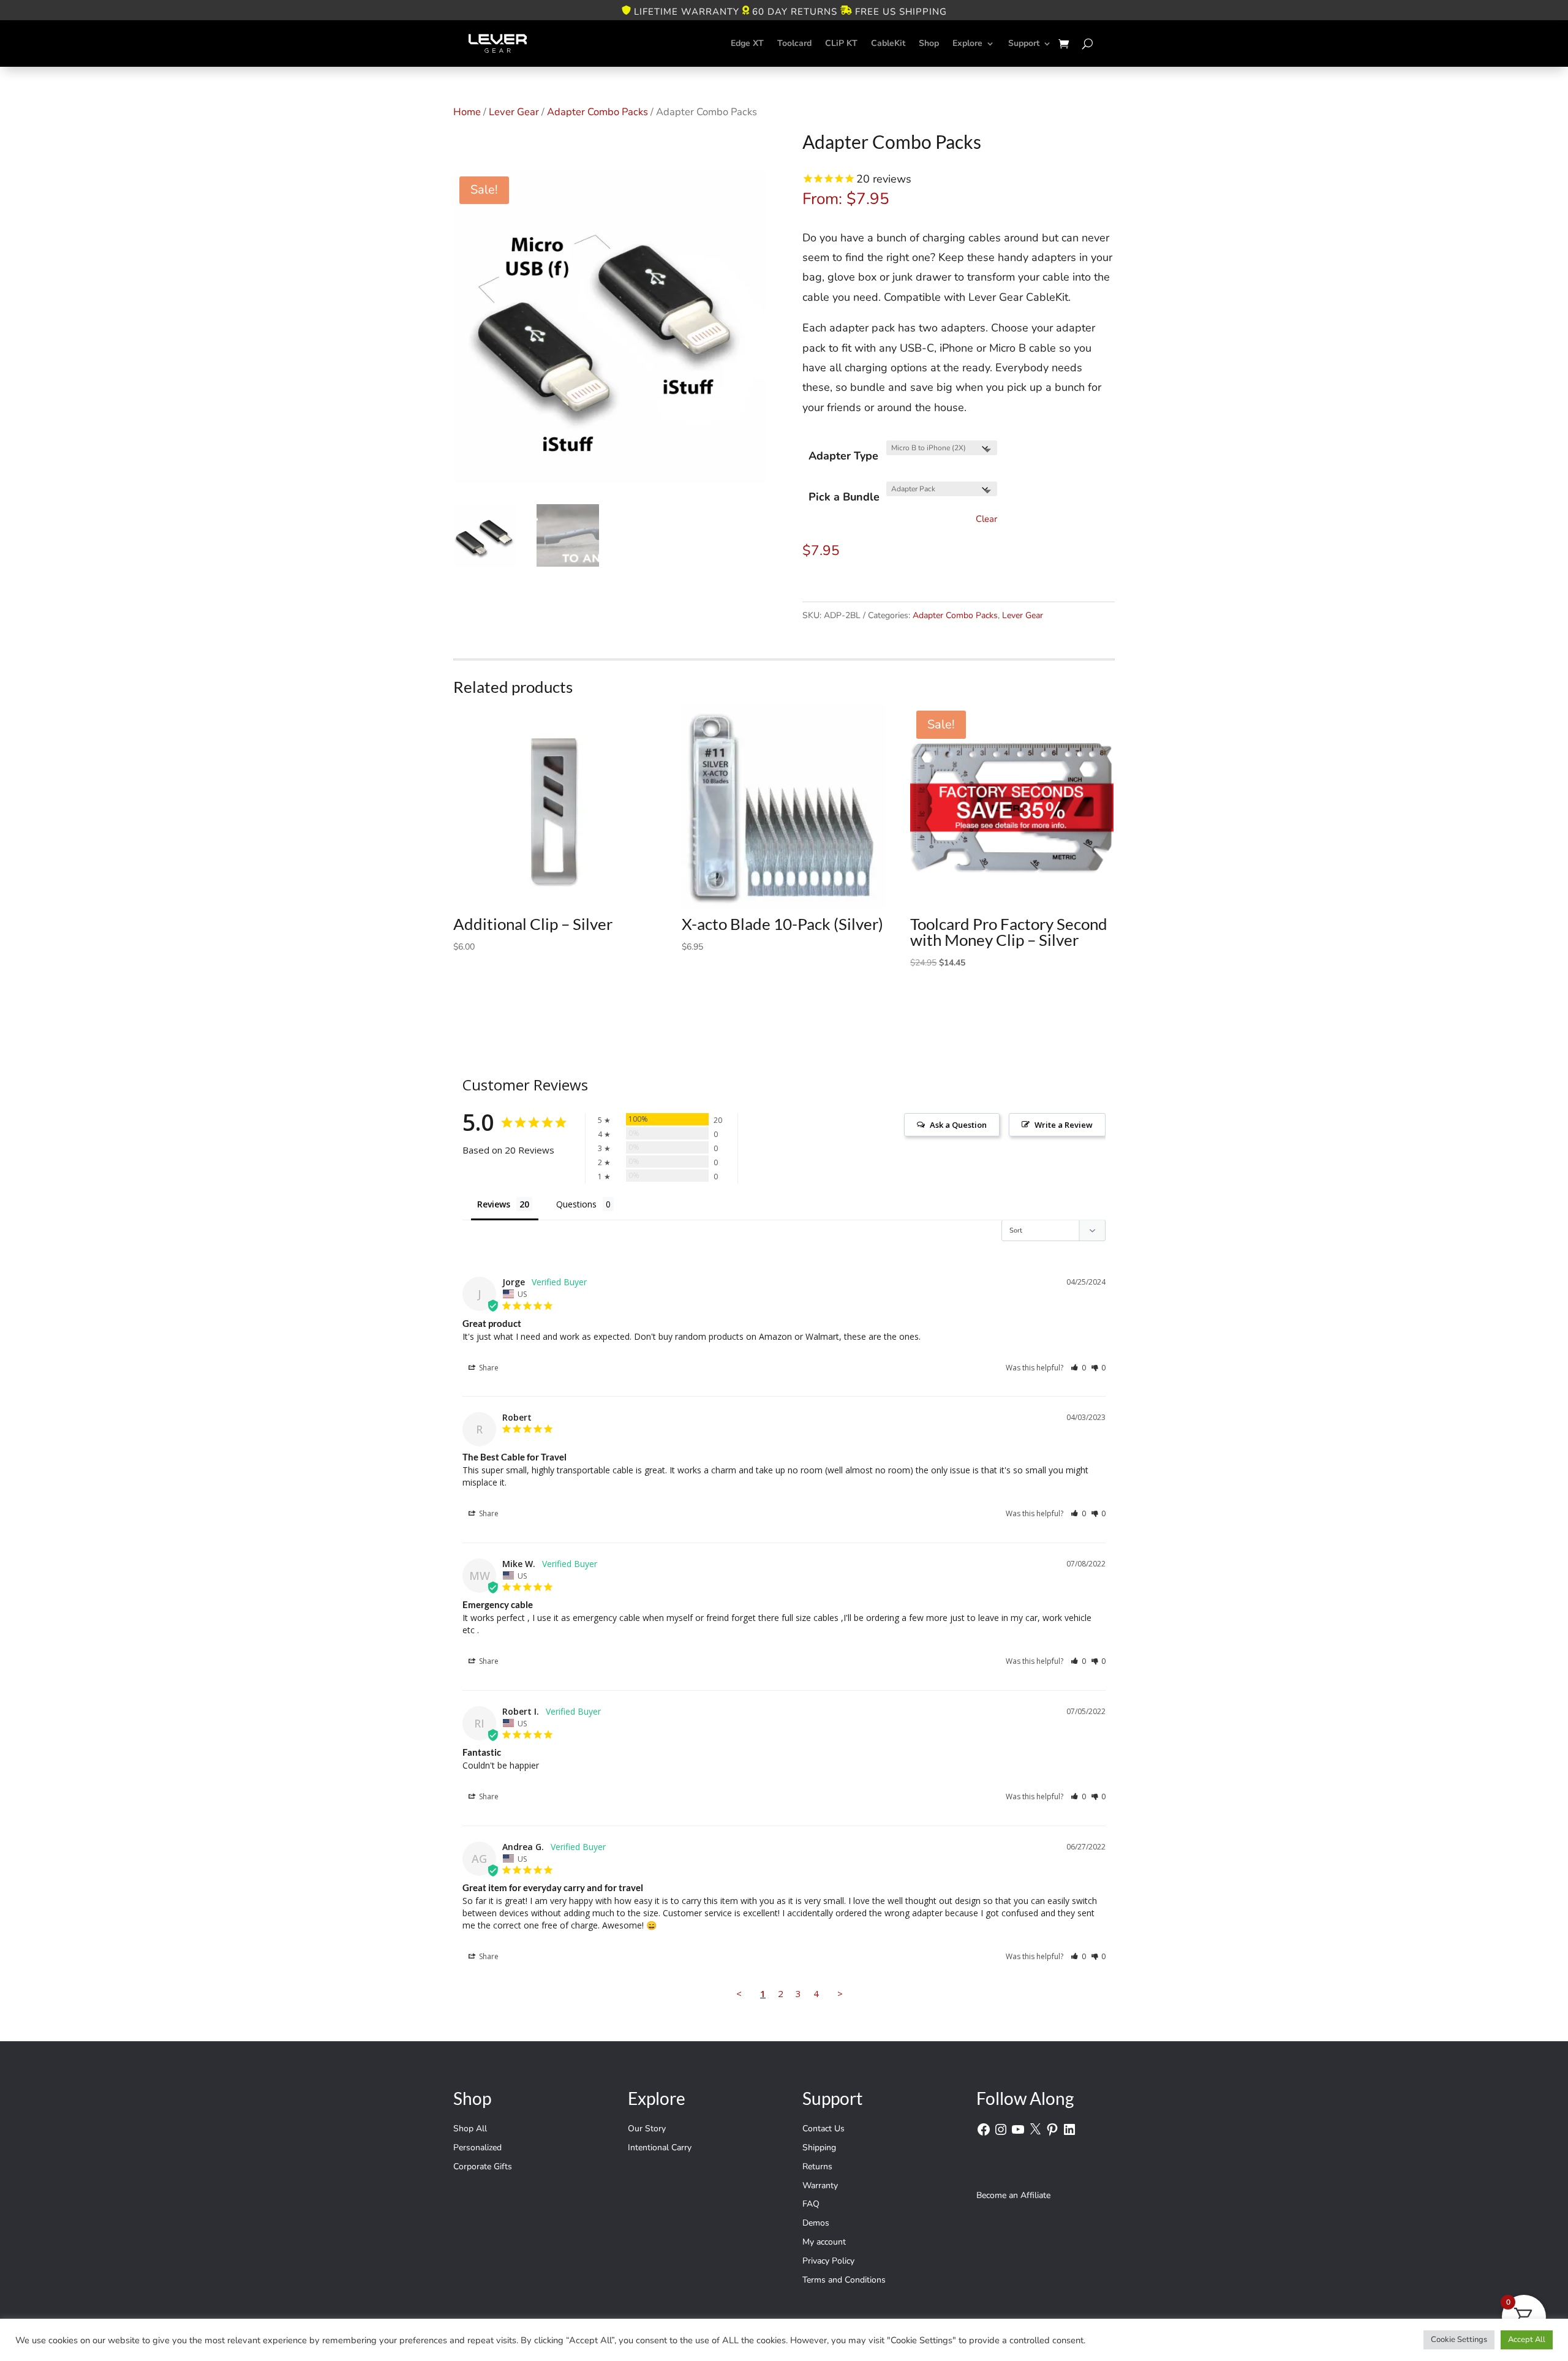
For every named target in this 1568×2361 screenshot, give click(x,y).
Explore (967, 43)
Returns (817, 2166)
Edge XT (747, 43)
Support (1024, 43)
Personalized (477, 2148)
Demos (816, 2223)
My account (824, 2242)
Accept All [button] (1527, 2340)
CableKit (888, 43)
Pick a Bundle (844, 497)
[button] (1078, 1368)
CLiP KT (841, 43)
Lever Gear (514, 112)
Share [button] (488, 1368)
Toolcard (794, 43)
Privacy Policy (828, 2261)
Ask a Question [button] (958, 1125)
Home (467, 112)
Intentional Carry (660, 2148)
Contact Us (824, 2129)
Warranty (820, 2185)
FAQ (811, 2204)
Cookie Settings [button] (1459, 2340)
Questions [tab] (576, 1204)
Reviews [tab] (494, 1204)
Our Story (647, 2129)
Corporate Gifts (483, 2166)
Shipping (819, 2148)
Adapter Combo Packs (597, 112)
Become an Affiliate (1013, 2195)
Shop (929, 43)
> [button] (840, 1993)
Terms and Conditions (844, 2280)
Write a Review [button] (1064, 1125)
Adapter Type (843, 456)
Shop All (470, 2129)
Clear (986, 519)
